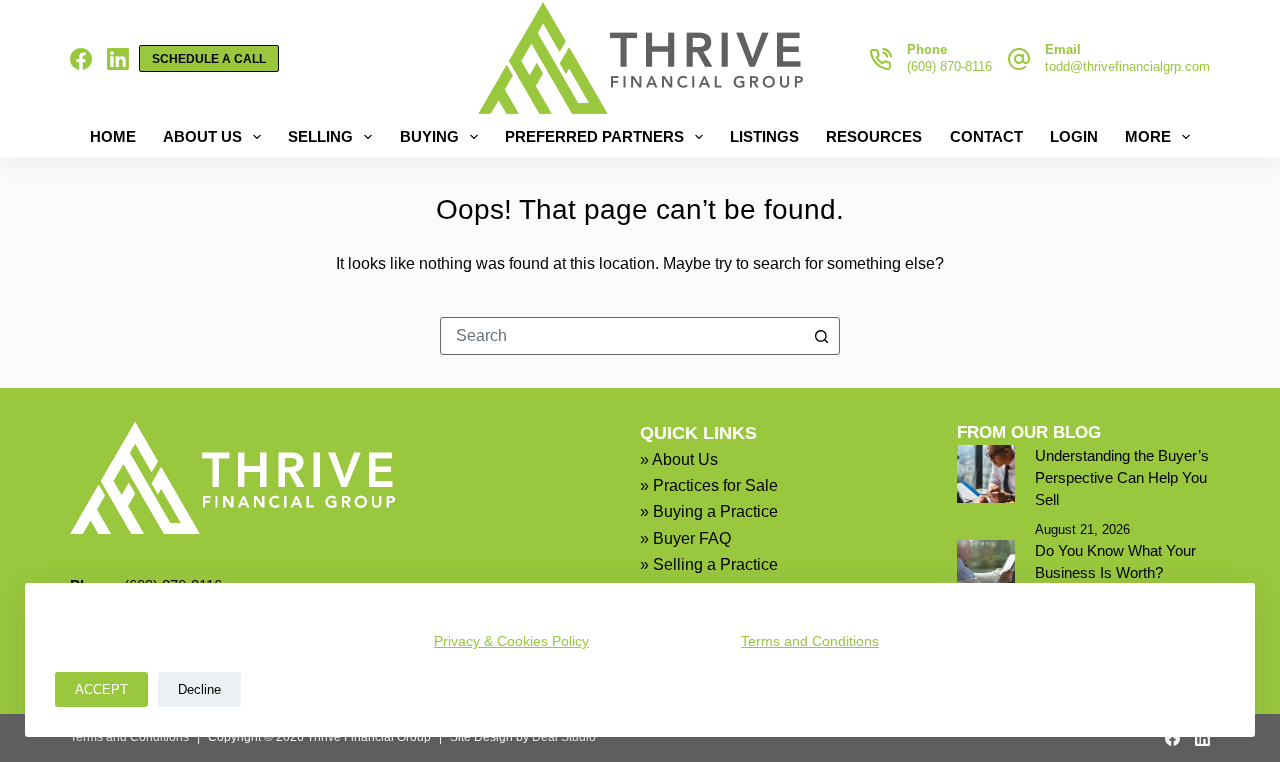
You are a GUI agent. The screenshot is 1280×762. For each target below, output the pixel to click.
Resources (874, 136)
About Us (202, 136)
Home (113, 136)
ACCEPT (101, 689)
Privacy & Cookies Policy (511, 641)
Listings (764, 136)
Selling (320, 136)
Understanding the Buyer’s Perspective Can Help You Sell (1122, 478)
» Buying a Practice (709, 511)
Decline (199, 689)
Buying (429, 136)
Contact (986, 136)
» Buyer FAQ (685, 538)
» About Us (679, 459)
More (1148, 136)
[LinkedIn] (118, 59)
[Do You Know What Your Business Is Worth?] (986, 569)
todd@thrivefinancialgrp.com (1127, 66)
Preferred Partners (594, 136)
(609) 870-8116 (949, 66)
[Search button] (821, 336)
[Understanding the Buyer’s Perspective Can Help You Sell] (986, 474)
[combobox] (622, 336)
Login (1074, 136)
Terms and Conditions (810, 641)
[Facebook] (81, 59)
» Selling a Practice (709, 564)
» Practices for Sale (709, 485)
